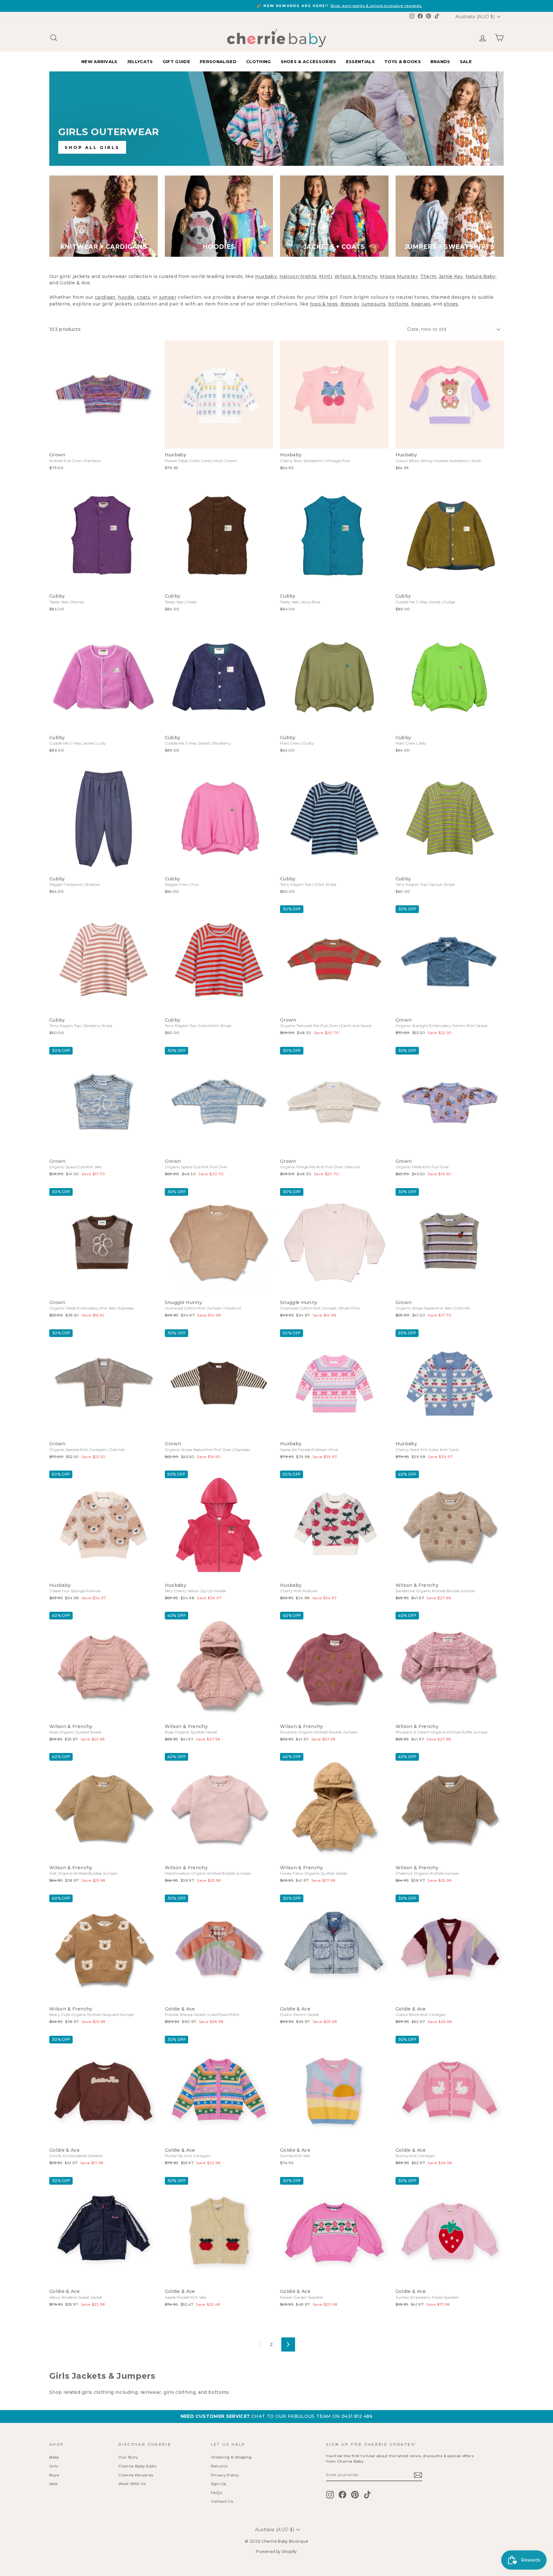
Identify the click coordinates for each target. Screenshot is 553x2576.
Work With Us (132, 2484)
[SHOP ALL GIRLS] (276, 119)
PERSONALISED (218, 61)
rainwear (151, 2392)
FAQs (216, 2493)
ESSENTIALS (360, 61)
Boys (54, 2475)
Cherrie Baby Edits (137, 2466)
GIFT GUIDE (176, 61)
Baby (54, 2457)
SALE (466, 61)
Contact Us (222, 2501)
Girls (54, 2466)
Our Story (128, 2457)
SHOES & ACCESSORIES (309, 61)
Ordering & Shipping (231, 2457)
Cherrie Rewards (136, 2475)
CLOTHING (259, 61)
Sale (53, 2484)
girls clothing (180, 2392)
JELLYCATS (140, 61)
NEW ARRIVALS (99, 61)
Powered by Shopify (276, 2552)
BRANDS (440, 61)
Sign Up (218, 2484)
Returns (219, 2466)
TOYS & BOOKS (403, 61)
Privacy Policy (225, 2475)
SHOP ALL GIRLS (92, 147)
